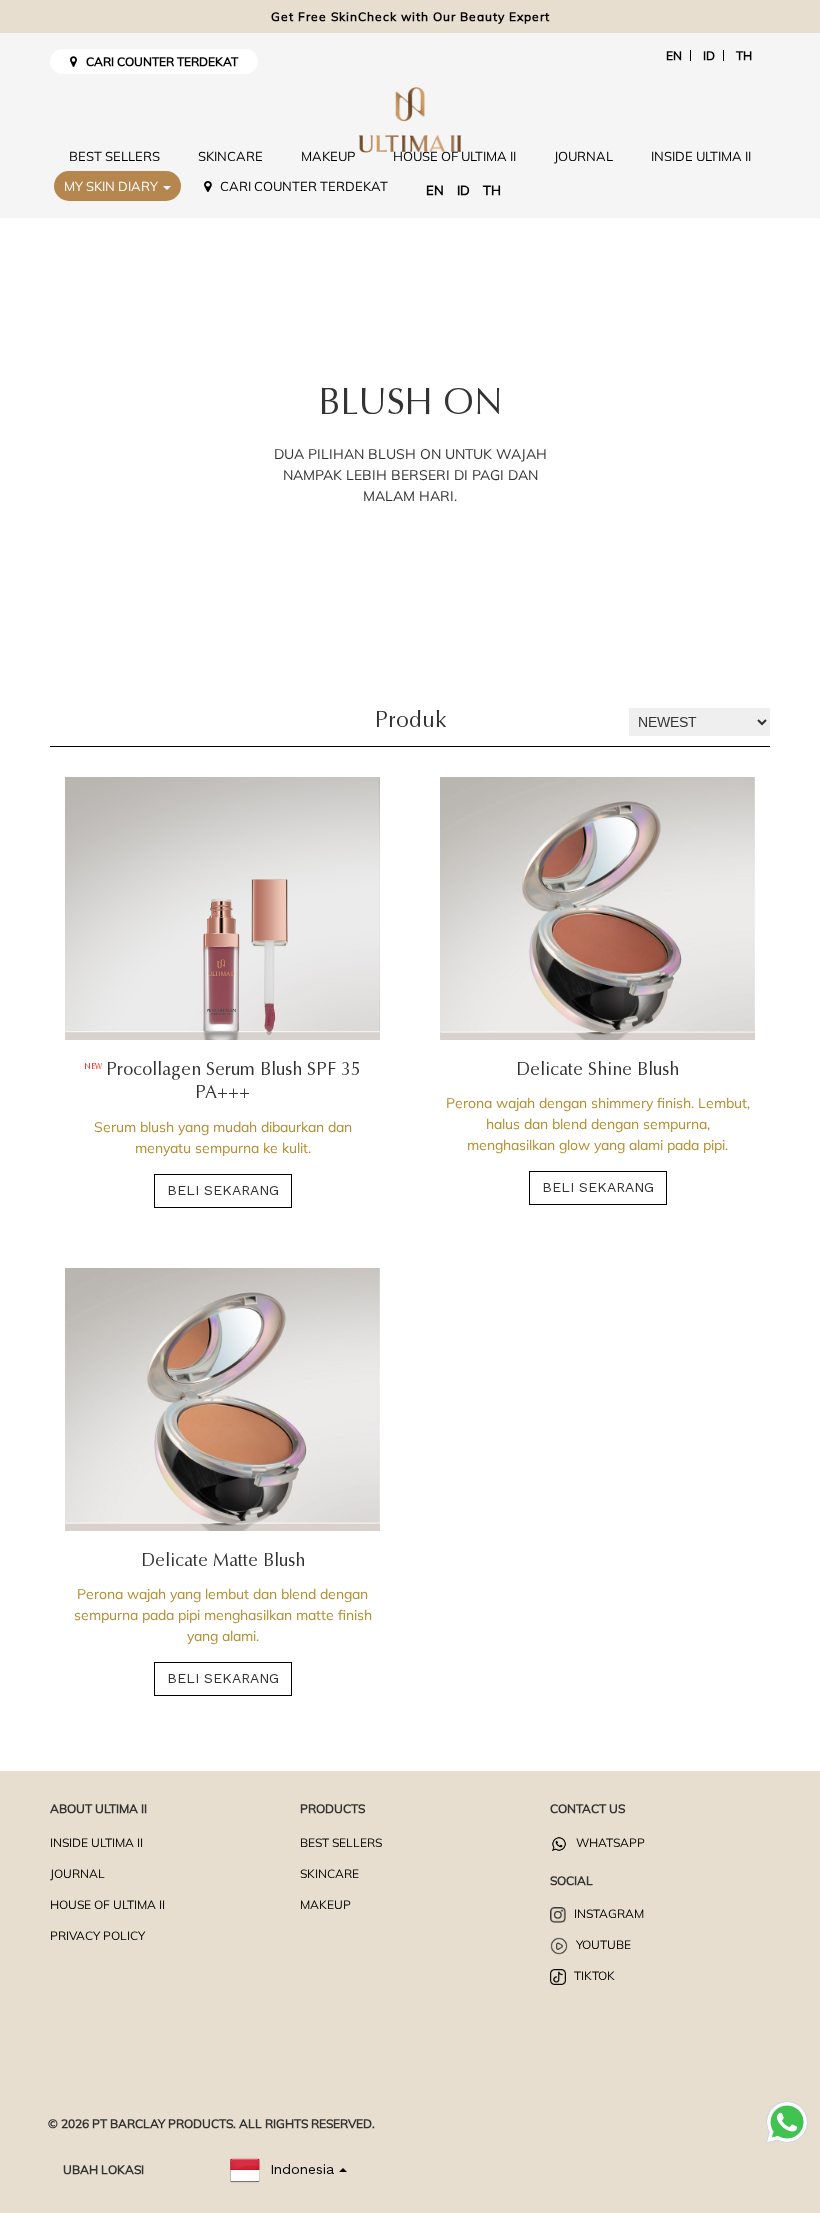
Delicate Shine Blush (597, 1071)
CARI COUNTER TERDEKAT (157, 61)
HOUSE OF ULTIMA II (454, 156)
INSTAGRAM (607, 1913)
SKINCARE (230, 156)
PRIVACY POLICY (97, 1935)
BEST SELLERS (114, 156)
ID (709, 55)
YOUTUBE (602, 1944)
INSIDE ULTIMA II (701, 156)
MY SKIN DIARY (112, 186)
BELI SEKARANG (223, 1190)
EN (674, 55)
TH (744, 55)
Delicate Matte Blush (223, 1562)
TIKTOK (593, 1975)
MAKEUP (328, 156)
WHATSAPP (609, 1842)
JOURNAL (583, 156)
